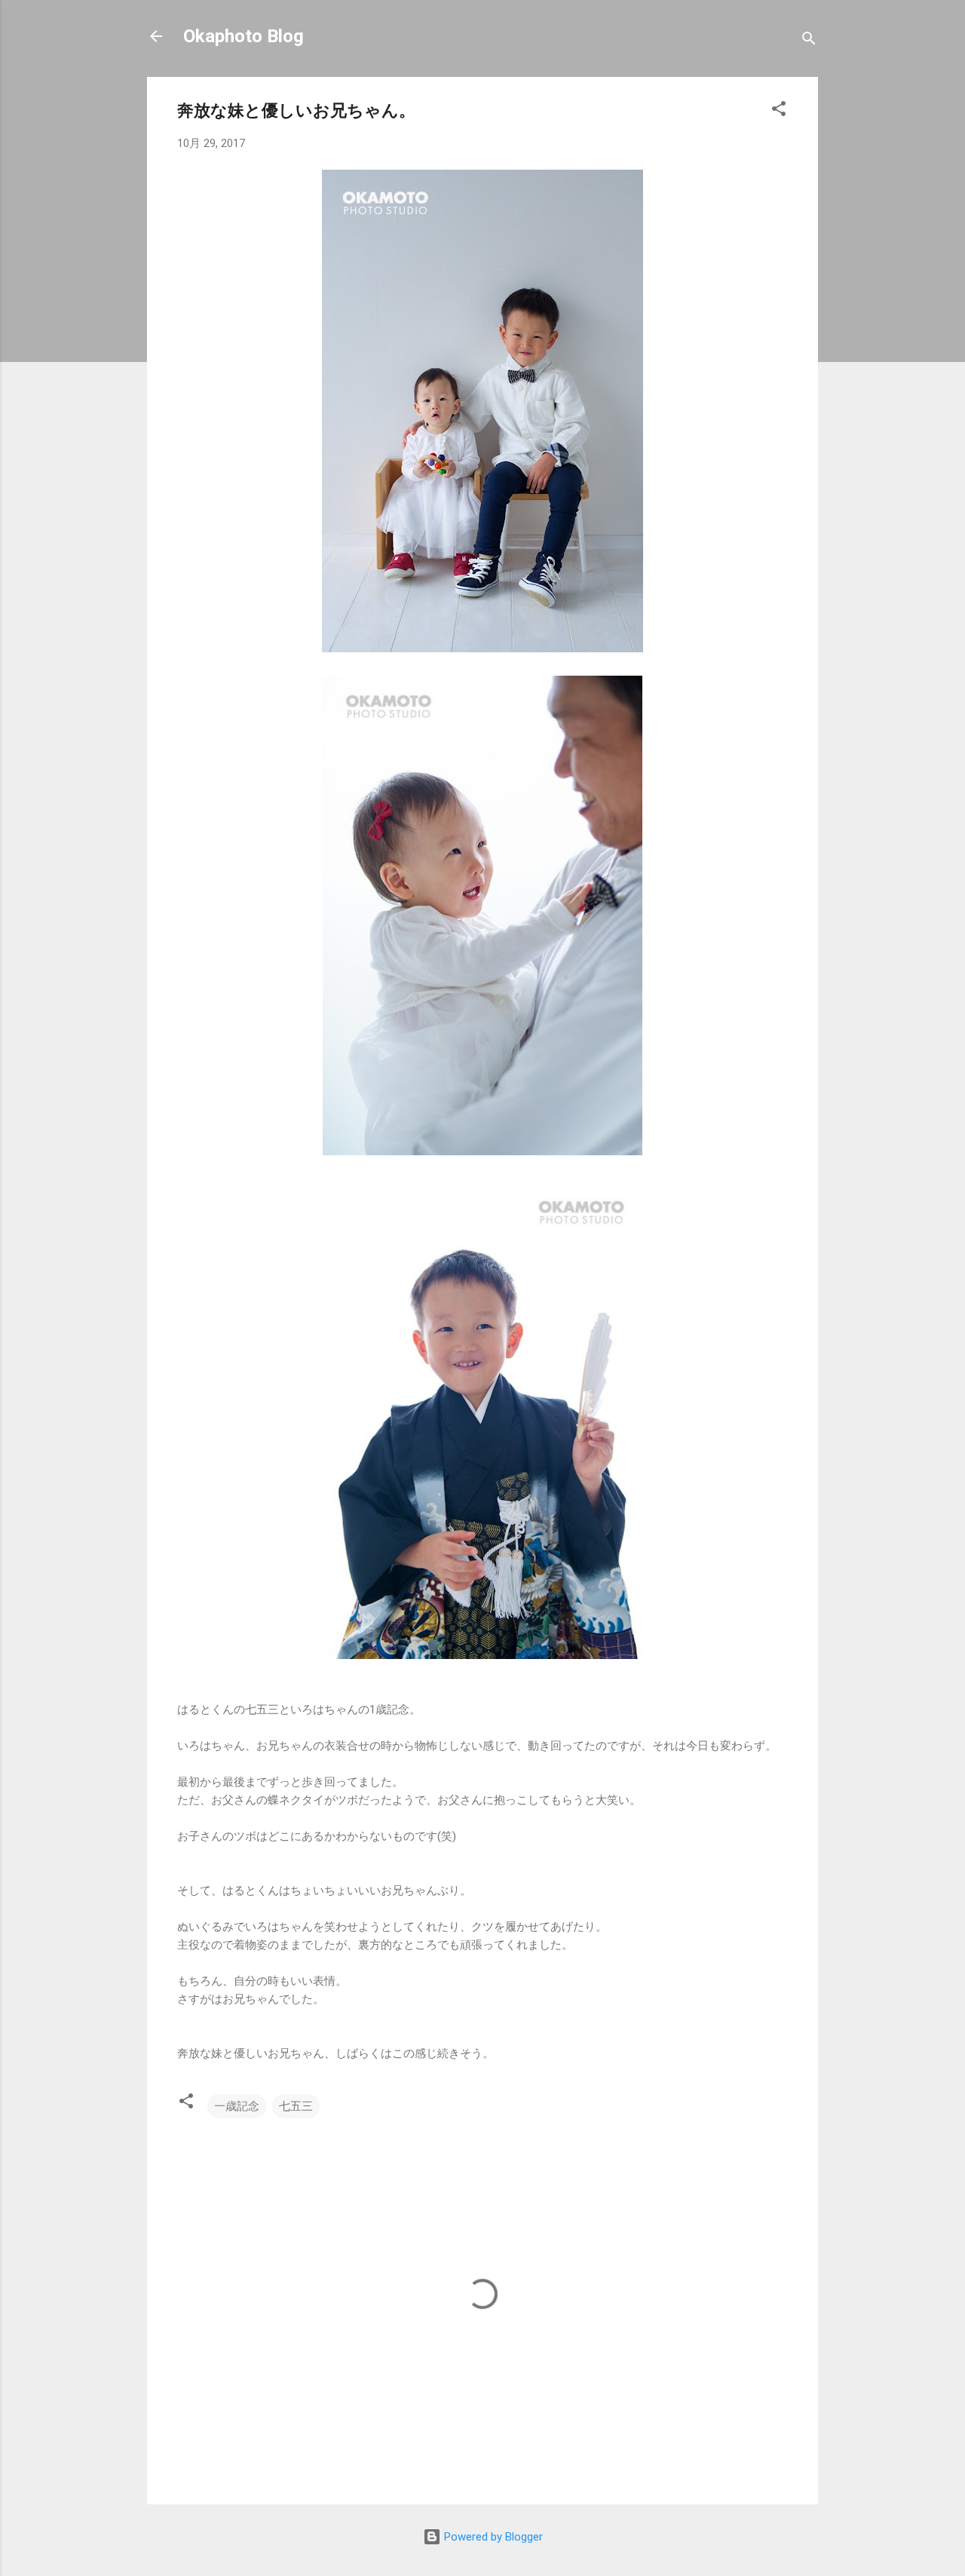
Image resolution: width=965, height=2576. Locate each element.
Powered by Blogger (492, 2537)
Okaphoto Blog (244, 36)
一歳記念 (237, 2106)
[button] (779, 111)
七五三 (296, 2106)
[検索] (809, 41)
